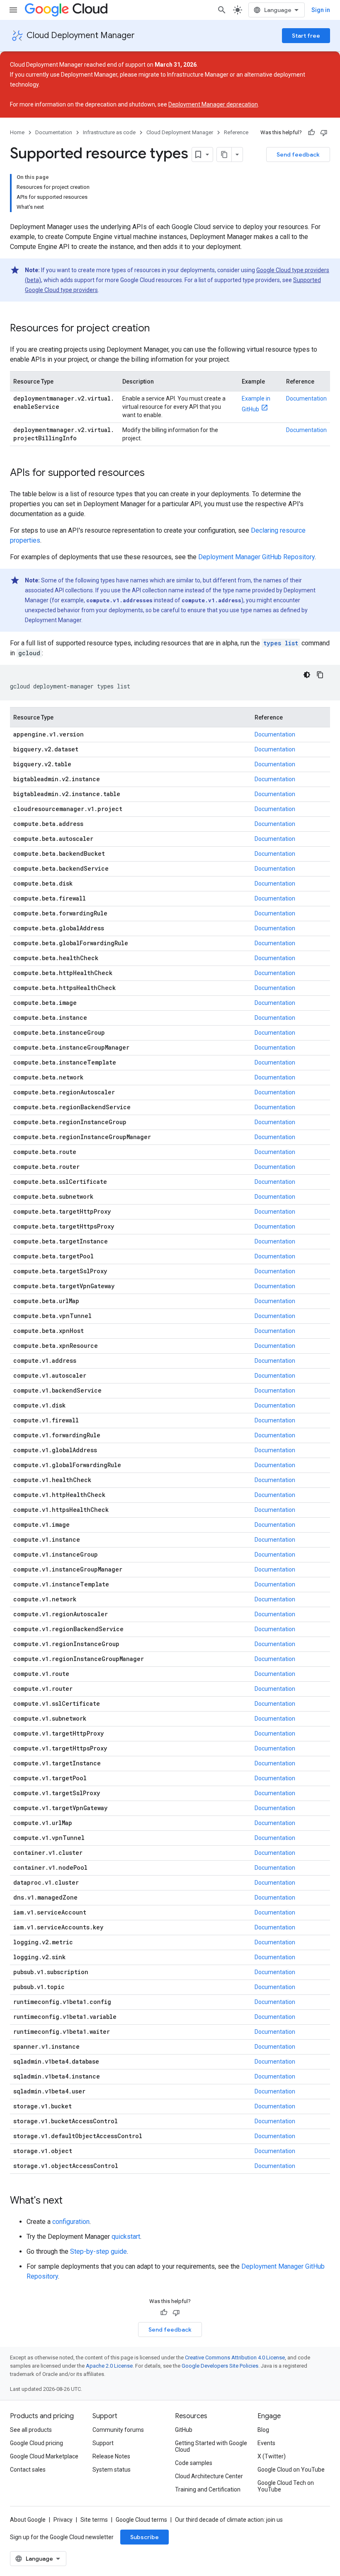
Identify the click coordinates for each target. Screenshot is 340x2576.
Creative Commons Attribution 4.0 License (235, 2358)
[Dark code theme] (307, 675)
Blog (263, 2430)
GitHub (184, 2430)
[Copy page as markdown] (224, 155)
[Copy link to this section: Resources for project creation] (158, 329)
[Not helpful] (324, 133)
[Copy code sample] (320, 675)
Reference (236, 132)
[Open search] (222, 10)
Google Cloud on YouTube (291, 2470)
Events (266, 2443)
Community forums (118, 2430)
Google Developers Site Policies (220, 2366)
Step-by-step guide (98, 2251)
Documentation (54, 132)
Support (103, 2443)
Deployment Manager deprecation (213, 104)
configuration (71, 2222)
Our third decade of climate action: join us (229, 2520)
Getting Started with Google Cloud (211, 2446)
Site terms (94, 2520)
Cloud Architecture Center (209, 2476)
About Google (28, 2520)
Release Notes (111, 2456)
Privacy (63, 2520)
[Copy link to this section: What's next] (71, 2201)
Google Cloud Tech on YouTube (286, 2486)
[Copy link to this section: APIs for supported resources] (153, 473)
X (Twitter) (272, 2456)
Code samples (194, 2463)
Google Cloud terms (141, 2520)
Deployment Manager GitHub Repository (256, 557)
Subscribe (144, 2537)
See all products (31, 2430)
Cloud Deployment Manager (81, 35)
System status (112, 2470)
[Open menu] (13, 10)
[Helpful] (311, 133)
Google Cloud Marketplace (44, 2456)
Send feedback (298, 155)
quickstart (126, 2237)
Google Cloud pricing (36, 2443)
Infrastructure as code (109, 132)
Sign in (321, 10)
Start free (306, 36)
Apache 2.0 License (109, 2366)
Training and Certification (208, 2489)
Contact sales (28, 2470)
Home (17, 132)
